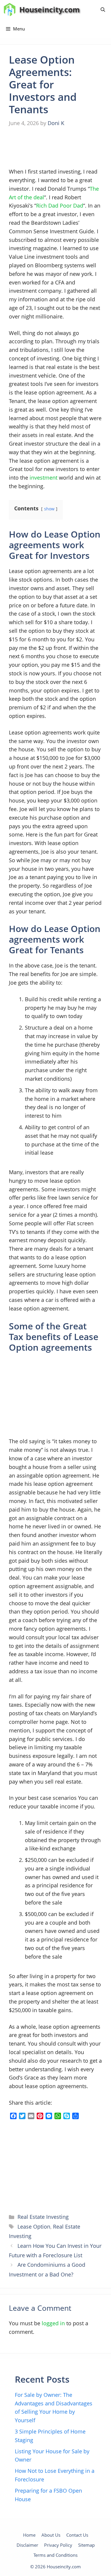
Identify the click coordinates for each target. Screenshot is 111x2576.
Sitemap (86, 2545)
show (49, 509)
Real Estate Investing (43, 2217)
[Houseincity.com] (10, 10)
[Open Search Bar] (103, 10)
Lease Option (34, 2227)
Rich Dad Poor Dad (60, 206)
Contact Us (77, 2535)
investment (44, 478)
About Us (51, 2535)
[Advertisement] (53, 148)
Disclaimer (27, 2545)
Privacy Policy (58, 2545)
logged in (53, 2323)
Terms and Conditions (55, 2555)
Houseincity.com (50, 9)
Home (29, 2535)
